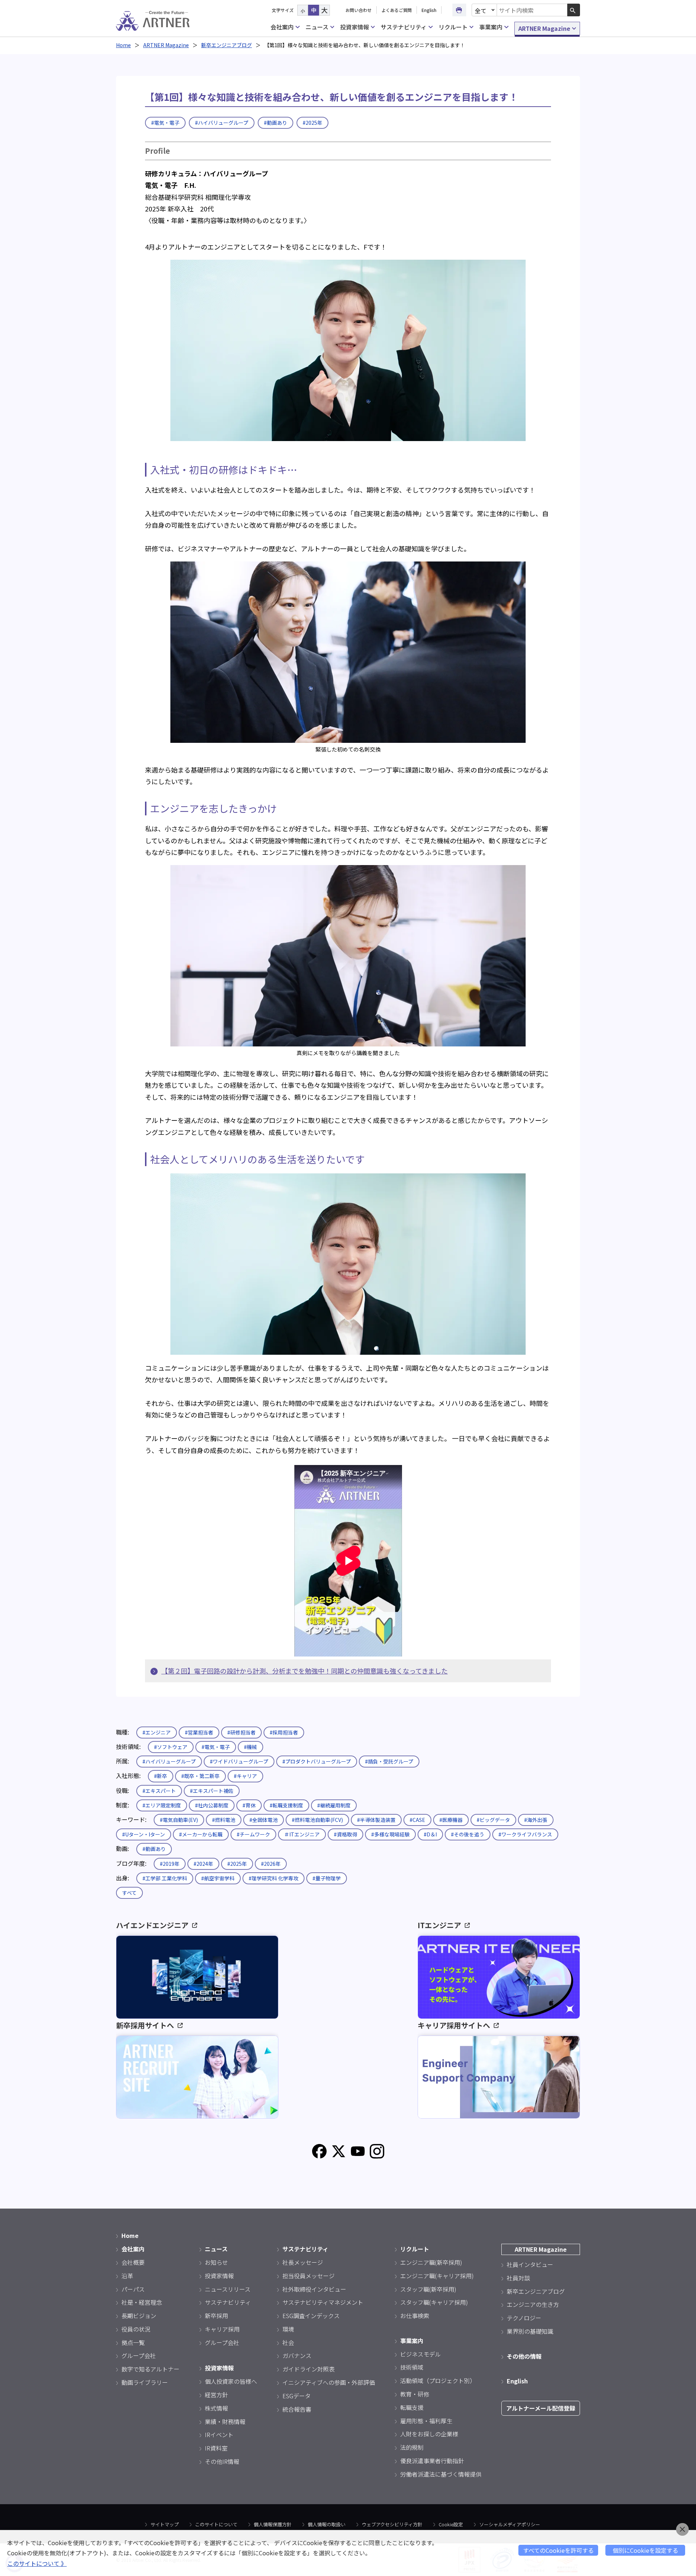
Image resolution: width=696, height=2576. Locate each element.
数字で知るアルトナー (150, 2369)
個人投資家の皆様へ (231, 2381)
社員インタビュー (530, 2264)
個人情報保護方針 (273, 2524)
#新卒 (161, 1776)
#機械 (250, 1747)
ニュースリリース (228, 2289)
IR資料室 (216, 2448)
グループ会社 (139, 2355)
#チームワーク (253, 1834)
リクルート (453, 27)
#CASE (417, 1820)
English (429, 10)
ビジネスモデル (420, 2354)
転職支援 (412, 2407)
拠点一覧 (133, 2342)
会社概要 (133, 2262)
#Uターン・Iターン (144, 1834)
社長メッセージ (303, 2262)
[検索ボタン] (574, 10)
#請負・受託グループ (389, 1761)
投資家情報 (355, 27)
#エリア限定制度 (162, 1805)
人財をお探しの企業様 (429, 2434)
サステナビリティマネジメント (323, 2302)
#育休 (249, 1805)
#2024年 (203, 1864)
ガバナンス (297, 2355)
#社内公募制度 (212, 1805)
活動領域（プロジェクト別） (438, 2380)
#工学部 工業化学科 (165, 1878)
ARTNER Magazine (544, 28)
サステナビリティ (404, 27)
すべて (129, 1893)
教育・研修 (415, 2394)
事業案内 (491, 27)
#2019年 (170, 1864)
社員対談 (518, 2278)
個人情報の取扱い (327, 2524)
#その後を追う (468, 1834)
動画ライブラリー (145, 2382)
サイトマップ (165, 2524)
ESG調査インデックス (311, 2316)
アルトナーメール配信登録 (541, 2408)
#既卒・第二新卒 (200, 1776)
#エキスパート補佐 (212, 1791)
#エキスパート (159, 1791)
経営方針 (216, 2395)
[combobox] (532, 10)
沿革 (127, 2276)
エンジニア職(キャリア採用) (437, 2276)
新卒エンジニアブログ (227, 45)
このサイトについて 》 (37, 2563)
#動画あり (275, 123)
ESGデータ (297, 2396)
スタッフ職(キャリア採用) (434, 2302)
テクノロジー (524, 2318)
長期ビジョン (139, 2316)
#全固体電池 (264, 1820)
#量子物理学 (327, 1878)
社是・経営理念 (142, 2302)
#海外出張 (536, 1820)
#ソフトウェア (171, 1747)
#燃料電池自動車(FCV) (317, 1820)
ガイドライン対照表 (308, 2369)
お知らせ (216, 2262)
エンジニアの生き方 (533, 2304)
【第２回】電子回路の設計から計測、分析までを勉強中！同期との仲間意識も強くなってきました (304, 1671)
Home (123, 45)
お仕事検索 (415, 2316)
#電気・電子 (165, 123)
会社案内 (282, 27)
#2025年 (312, 123)
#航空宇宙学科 (218, 1878)
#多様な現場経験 (390, 1834)
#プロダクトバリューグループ (317, 1761)
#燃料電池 (224, 1820)
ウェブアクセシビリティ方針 (392, 2524)
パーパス (133, 2289)
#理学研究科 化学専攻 (274, 1878)
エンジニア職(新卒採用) (431, 2262)
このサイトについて (216, 2524)
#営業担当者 (199, 1732)
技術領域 (412, 2367)
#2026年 (271, 1864)
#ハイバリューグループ (222, 123)
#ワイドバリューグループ (239, 1761)
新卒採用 (216, 2316)
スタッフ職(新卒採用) (428, 2289)
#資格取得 (345, 1834)
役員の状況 (136, 2329)
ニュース (317, 27)
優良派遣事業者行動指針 (432, 2461)
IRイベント (219, 2435)
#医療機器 (451, 1820)
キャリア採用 (222, 2329)
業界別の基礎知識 (530, 2331)
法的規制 (412, 2447)
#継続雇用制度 (334, 1805)
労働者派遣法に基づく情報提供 (441, 2474)
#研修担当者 (241, 1732)
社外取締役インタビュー (314, 2289)
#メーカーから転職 (201, 1834)
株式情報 (216, 2408)
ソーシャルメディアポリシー (510, 2524)
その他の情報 (524, 2356)
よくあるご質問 (397, 10)
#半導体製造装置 (376, 1820)
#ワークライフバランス (525, 1834)
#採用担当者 (284, 1732)
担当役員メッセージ (308, 2276)
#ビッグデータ (493, 1820)
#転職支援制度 (286, 1805)
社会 (288, 2342)
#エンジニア (157, 1732)
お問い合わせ (359, 10)
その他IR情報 (222, 2461)
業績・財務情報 (225, 2421)
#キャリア (245, 1776)
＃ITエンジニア (302, 1834)
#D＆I (430, 1834)
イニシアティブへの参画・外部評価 (329, 2382)
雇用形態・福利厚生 (426, 2421)
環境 (288, 2329)
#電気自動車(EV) (179, 1820)
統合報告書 (297, 2409)
